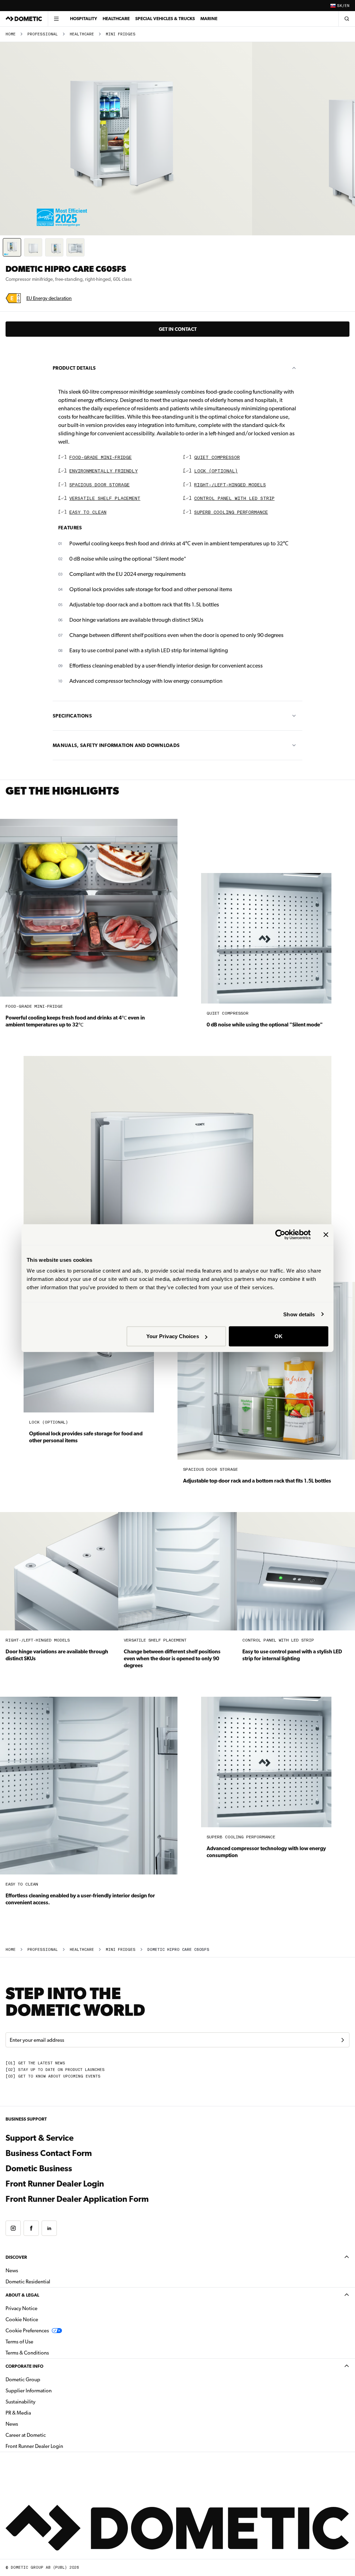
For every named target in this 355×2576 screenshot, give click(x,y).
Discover (16, 2257)
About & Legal (22, 2295)
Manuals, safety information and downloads (116, 745)
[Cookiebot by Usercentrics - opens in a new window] (280, 1234)
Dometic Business (76, 2168)
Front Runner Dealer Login (92, 2184)
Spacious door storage (99, 485)
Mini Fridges (121, 34)
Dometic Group (45, 2379)
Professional (43, 34)
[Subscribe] (343, 2040)
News (34, 2270)
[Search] (347, 19)
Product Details (74, 368)
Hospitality (84, 19)
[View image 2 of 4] (33, 247)
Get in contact (178, 329)
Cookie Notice (22, 2319)
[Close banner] (326, 1234)
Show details (299, 1314)
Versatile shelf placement (105, 499)
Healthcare (116, 19)
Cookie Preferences (27, 2331)
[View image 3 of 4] (54, 247)
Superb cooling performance (231, 513)
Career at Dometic (47, 2435)
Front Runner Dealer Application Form (77, 2199)
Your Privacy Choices (173, 1336)
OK (279, 1336)
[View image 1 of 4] (12, 247)
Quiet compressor (217, 458)
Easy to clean (88, 513)
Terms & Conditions (27, 2353)
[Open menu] (56, 19)
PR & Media (40, 2413)
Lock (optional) (216, 471)
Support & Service (40, 2138)
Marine (209, 19)
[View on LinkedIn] (49, 2228)
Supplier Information (29, 2391)
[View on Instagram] (13, 2228)
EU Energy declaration (49, 298)
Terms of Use (19, 2342)
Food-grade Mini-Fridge (101, 458)
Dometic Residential (50, 2281)
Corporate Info (24, 2366)
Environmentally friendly (103, 471)
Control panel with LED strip (234, 499)
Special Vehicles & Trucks (165, 19)
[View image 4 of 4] (75, 247)
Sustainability (20, 2402)
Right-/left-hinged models (230, 485)
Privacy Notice (21, 2308)
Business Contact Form (49, 2153)
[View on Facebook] (31, 2228)
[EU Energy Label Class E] (13, 298)
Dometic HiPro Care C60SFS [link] (178, 1950)
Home (11, 34)
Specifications (72, 716)
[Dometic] (24, 19)
